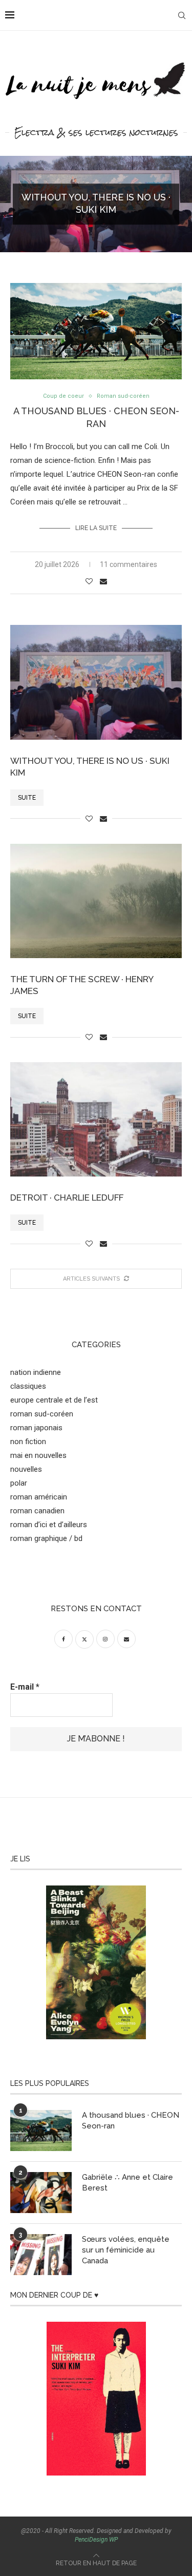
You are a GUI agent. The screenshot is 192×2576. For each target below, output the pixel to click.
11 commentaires (129, 564)
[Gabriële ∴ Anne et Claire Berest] (41, 2193)
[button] (14, 204)
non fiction (28, 1442)
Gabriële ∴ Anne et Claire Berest (127, 2183)
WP (113, 2540)
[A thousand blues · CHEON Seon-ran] (41, 2131)
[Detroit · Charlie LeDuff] (96, 1119)
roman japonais (36, 1428)
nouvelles (26, 1469)
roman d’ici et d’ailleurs (49, 1525)
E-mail (25, 1687)
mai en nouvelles (38, 1455)
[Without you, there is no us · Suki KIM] (96, 682)
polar (19, 1483)
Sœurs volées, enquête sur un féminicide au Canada (126, 2250)
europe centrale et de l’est (54, 1400)
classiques (28, 1386)
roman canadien (37, 1511)
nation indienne (36, 1372)
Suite (27, 798)
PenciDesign (91, 2540)
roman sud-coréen (42, 1414)
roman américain (39, 1497)
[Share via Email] (103, 581)
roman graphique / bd (46, 1538)
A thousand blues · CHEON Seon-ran (131, 2121)
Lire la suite (96, 528)
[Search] (182, 15)
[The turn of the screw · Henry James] (96, 901)
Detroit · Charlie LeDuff (67, 1198)
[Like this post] (89, 581)
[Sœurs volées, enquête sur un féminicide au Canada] (41, 2255)
